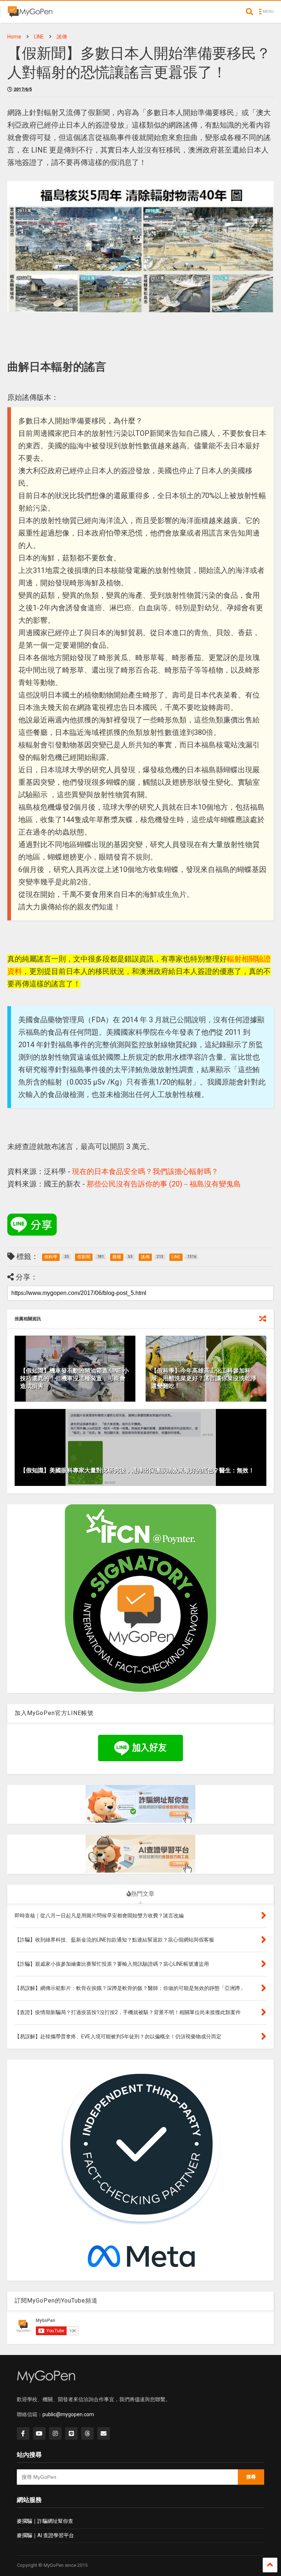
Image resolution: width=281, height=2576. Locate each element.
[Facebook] (23, 2433)
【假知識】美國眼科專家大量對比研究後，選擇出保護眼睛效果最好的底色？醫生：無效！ (137, 1470)
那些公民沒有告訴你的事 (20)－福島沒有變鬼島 (164, 1184)
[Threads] (87, 2433)
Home (14, 37)
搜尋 (251, 2477)
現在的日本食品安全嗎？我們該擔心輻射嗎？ (145, 1171)
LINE (39, 37)
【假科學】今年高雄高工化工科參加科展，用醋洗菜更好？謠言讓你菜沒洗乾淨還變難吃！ (204, 1378)
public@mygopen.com (68, 2414)
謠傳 (62, 37)
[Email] (104, 2433)
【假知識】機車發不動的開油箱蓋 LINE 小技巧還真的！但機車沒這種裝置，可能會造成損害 (74, 1378)
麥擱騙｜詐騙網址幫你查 (45, 2521)
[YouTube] (39, 2433)
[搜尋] (250, 12)
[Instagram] (55, 2433)
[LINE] (71, 2433)
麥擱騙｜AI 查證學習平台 (45, 2535)
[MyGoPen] (30, 14)
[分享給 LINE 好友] (32, 1225)
